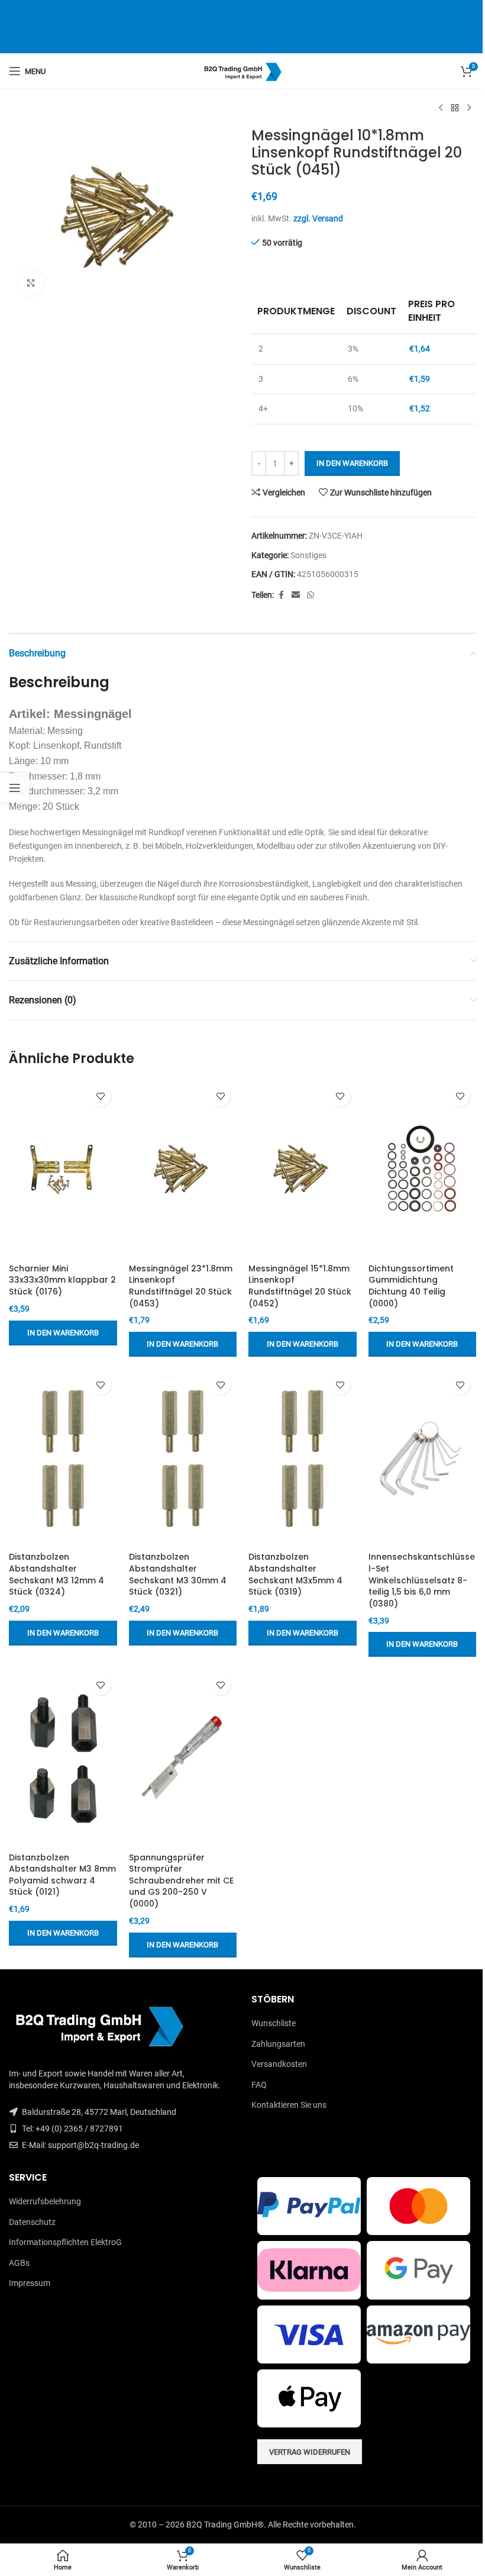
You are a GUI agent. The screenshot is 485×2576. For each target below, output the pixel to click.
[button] (63, 1333)
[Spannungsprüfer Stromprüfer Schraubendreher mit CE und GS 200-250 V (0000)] (183, 1757)
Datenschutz (32, 2222)
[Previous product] (441, 108)
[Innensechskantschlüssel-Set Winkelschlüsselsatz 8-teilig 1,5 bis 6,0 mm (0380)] (423, 1457)
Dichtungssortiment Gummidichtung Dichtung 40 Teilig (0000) (411, 1286)
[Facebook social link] (281, 595)
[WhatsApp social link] (311, 595)
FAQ (259, 2085)
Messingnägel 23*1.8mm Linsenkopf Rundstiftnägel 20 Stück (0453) (181, 1286)
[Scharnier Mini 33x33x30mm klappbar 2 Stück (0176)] (63, 1169)
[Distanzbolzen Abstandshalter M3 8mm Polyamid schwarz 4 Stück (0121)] (63, 1757)
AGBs (19, 2263)
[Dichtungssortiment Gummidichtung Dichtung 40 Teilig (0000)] (423, 1169)
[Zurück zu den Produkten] (455, 108)
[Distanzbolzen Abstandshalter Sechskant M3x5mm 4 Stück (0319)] (303, 1457)
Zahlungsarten (278, 2044)
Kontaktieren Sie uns (289, 2105)
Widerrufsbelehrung (45, 2201)
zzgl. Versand (318, 218)
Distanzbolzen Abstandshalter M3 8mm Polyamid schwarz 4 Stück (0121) (62, 1875)
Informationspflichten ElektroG (65, 2242)
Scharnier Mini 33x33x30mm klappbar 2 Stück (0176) (62, 1280)
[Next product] (469, 108)
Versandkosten (279, 2064)
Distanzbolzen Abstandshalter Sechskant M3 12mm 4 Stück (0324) (56, 1574)
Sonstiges (308, 555)
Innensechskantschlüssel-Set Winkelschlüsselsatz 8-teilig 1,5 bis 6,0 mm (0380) (422, 1580)
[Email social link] (296, 595)
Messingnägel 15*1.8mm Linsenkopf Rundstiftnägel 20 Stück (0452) (300, 1286)
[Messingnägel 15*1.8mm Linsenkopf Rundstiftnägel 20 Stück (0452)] (303, 1169)
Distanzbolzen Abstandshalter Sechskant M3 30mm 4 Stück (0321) (178, 1574)
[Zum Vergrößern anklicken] (31, 283)
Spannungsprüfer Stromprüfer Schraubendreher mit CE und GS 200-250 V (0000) (181, 1881)
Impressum (30, 2283)
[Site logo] (243, 70)
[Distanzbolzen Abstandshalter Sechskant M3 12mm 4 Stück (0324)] (63, 1457)
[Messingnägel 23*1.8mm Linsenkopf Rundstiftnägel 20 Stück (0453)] (183, 1169)
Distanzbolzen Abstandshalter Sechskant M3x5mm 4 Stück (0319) (295, 1574)
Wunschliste (274, 2023)
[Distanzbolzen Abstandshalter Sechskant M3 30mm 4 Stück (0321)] (183, 1457)
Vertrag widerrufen (310, 2452)
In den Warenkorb (352, 463)
